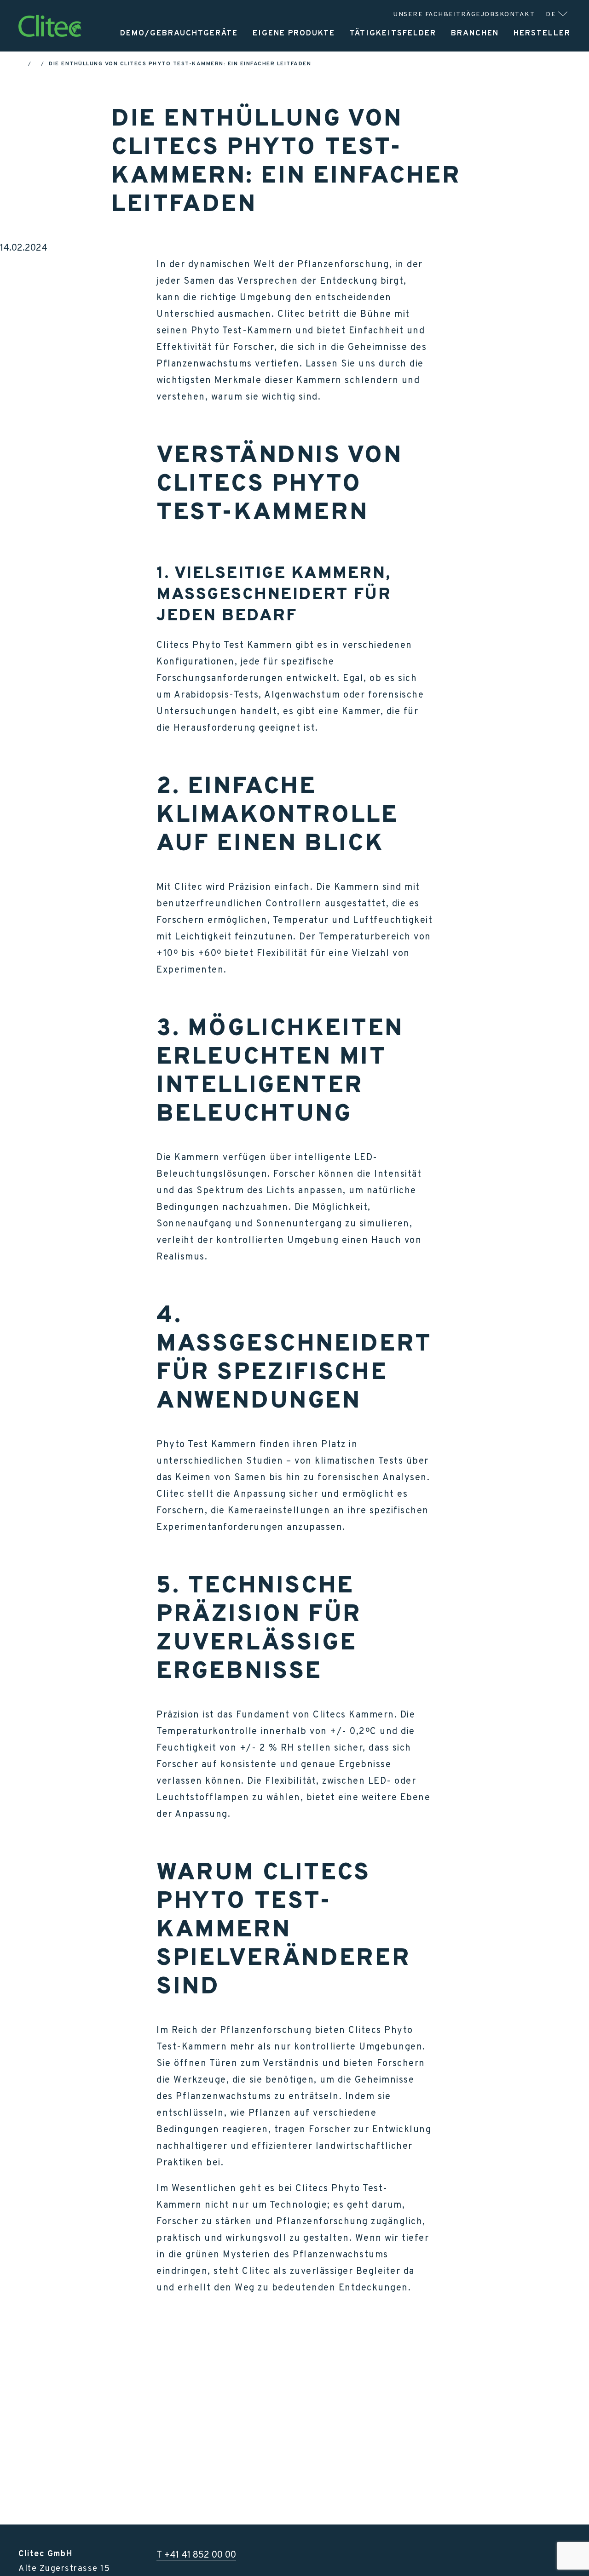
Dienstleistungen (453, 59)
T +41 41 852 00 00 (196, 2554)
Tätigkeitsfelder (393, 33)
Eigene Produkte (294, 33)
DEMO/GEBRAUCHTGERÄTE (179, 33)
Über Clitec (541, 59)
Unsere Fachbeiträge (437, 14)
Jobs (490, 14)
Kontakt (517, 14)
